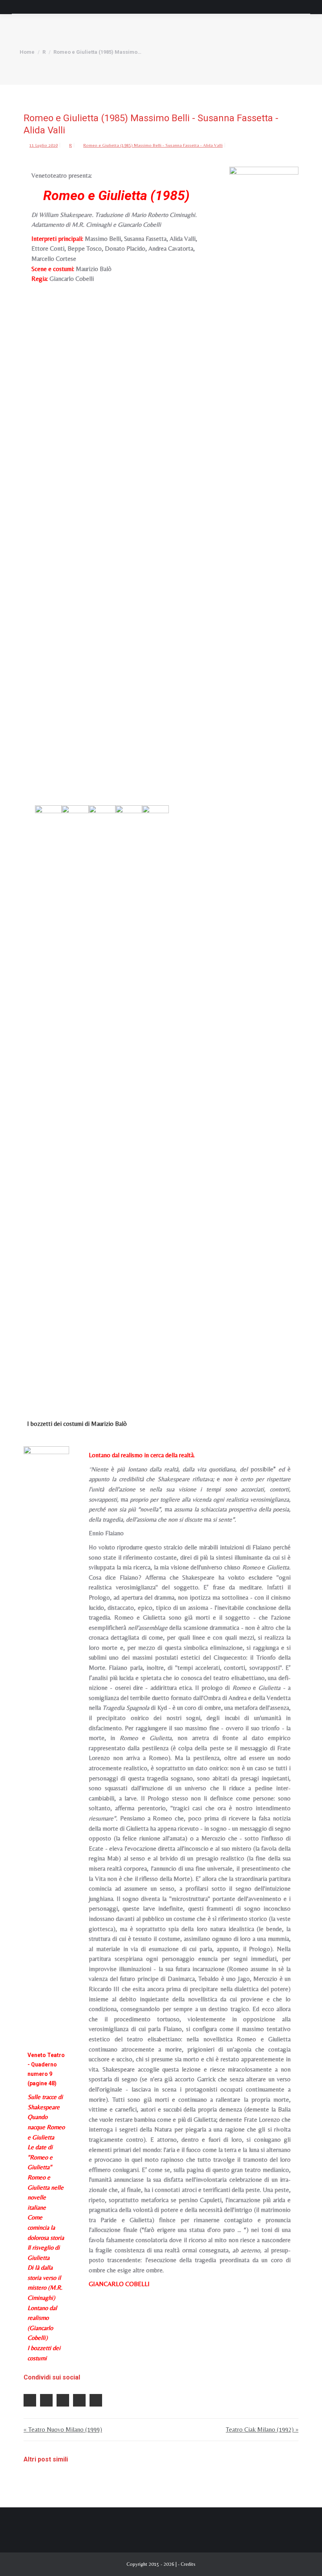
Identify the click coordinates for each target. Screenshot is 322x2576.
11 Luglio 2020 (44, 145)
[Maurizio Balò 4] (129, 1100)
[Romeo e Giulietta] (264, 461)
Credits (188, 2564)
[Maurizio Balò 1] (48, 1100)
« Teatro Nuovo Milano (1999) (63, 2429)
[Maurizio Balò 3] (102, 1100)
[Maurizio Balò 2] (75, 1100)
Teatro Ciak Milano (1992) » (262, 2429)
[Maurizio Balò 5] (156, 1100)
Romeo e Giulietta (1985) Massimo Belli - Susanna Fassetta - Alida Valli (153, 145)
